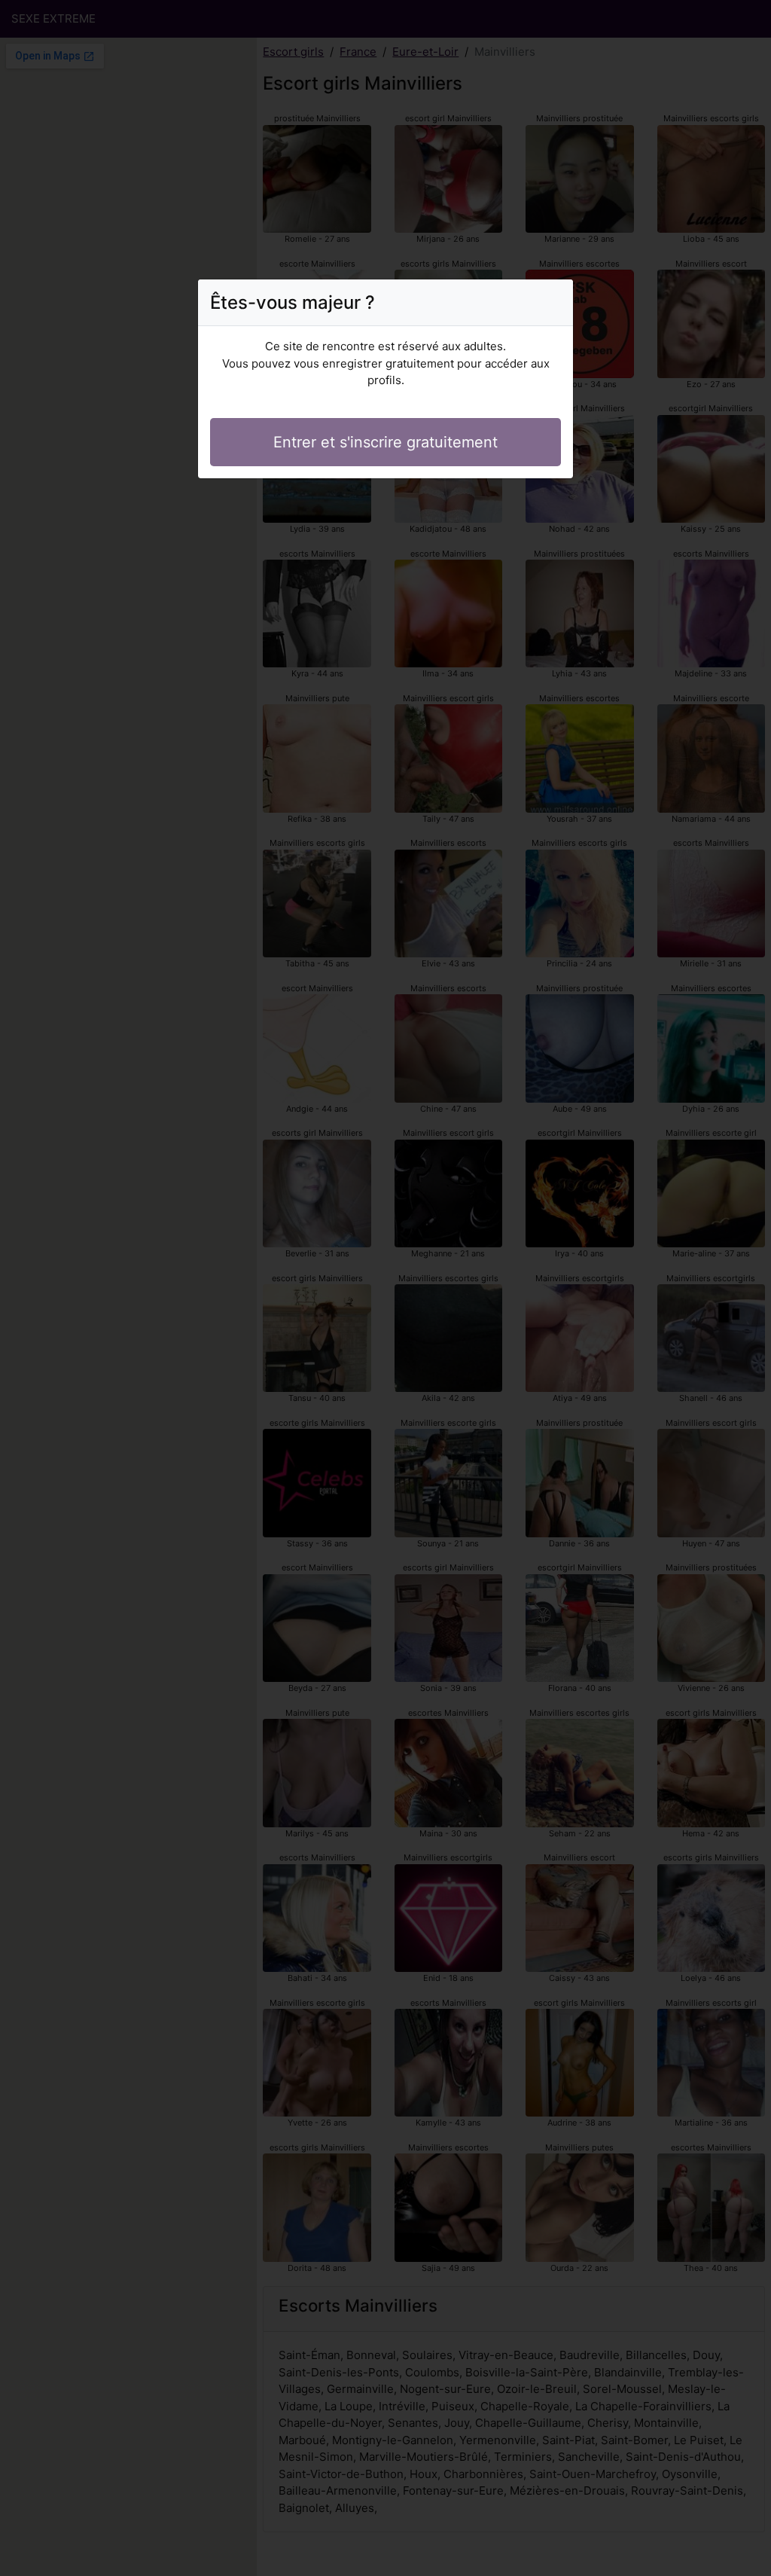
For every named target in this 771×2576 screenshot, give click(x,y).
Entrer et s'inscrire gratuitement (385, 442)
